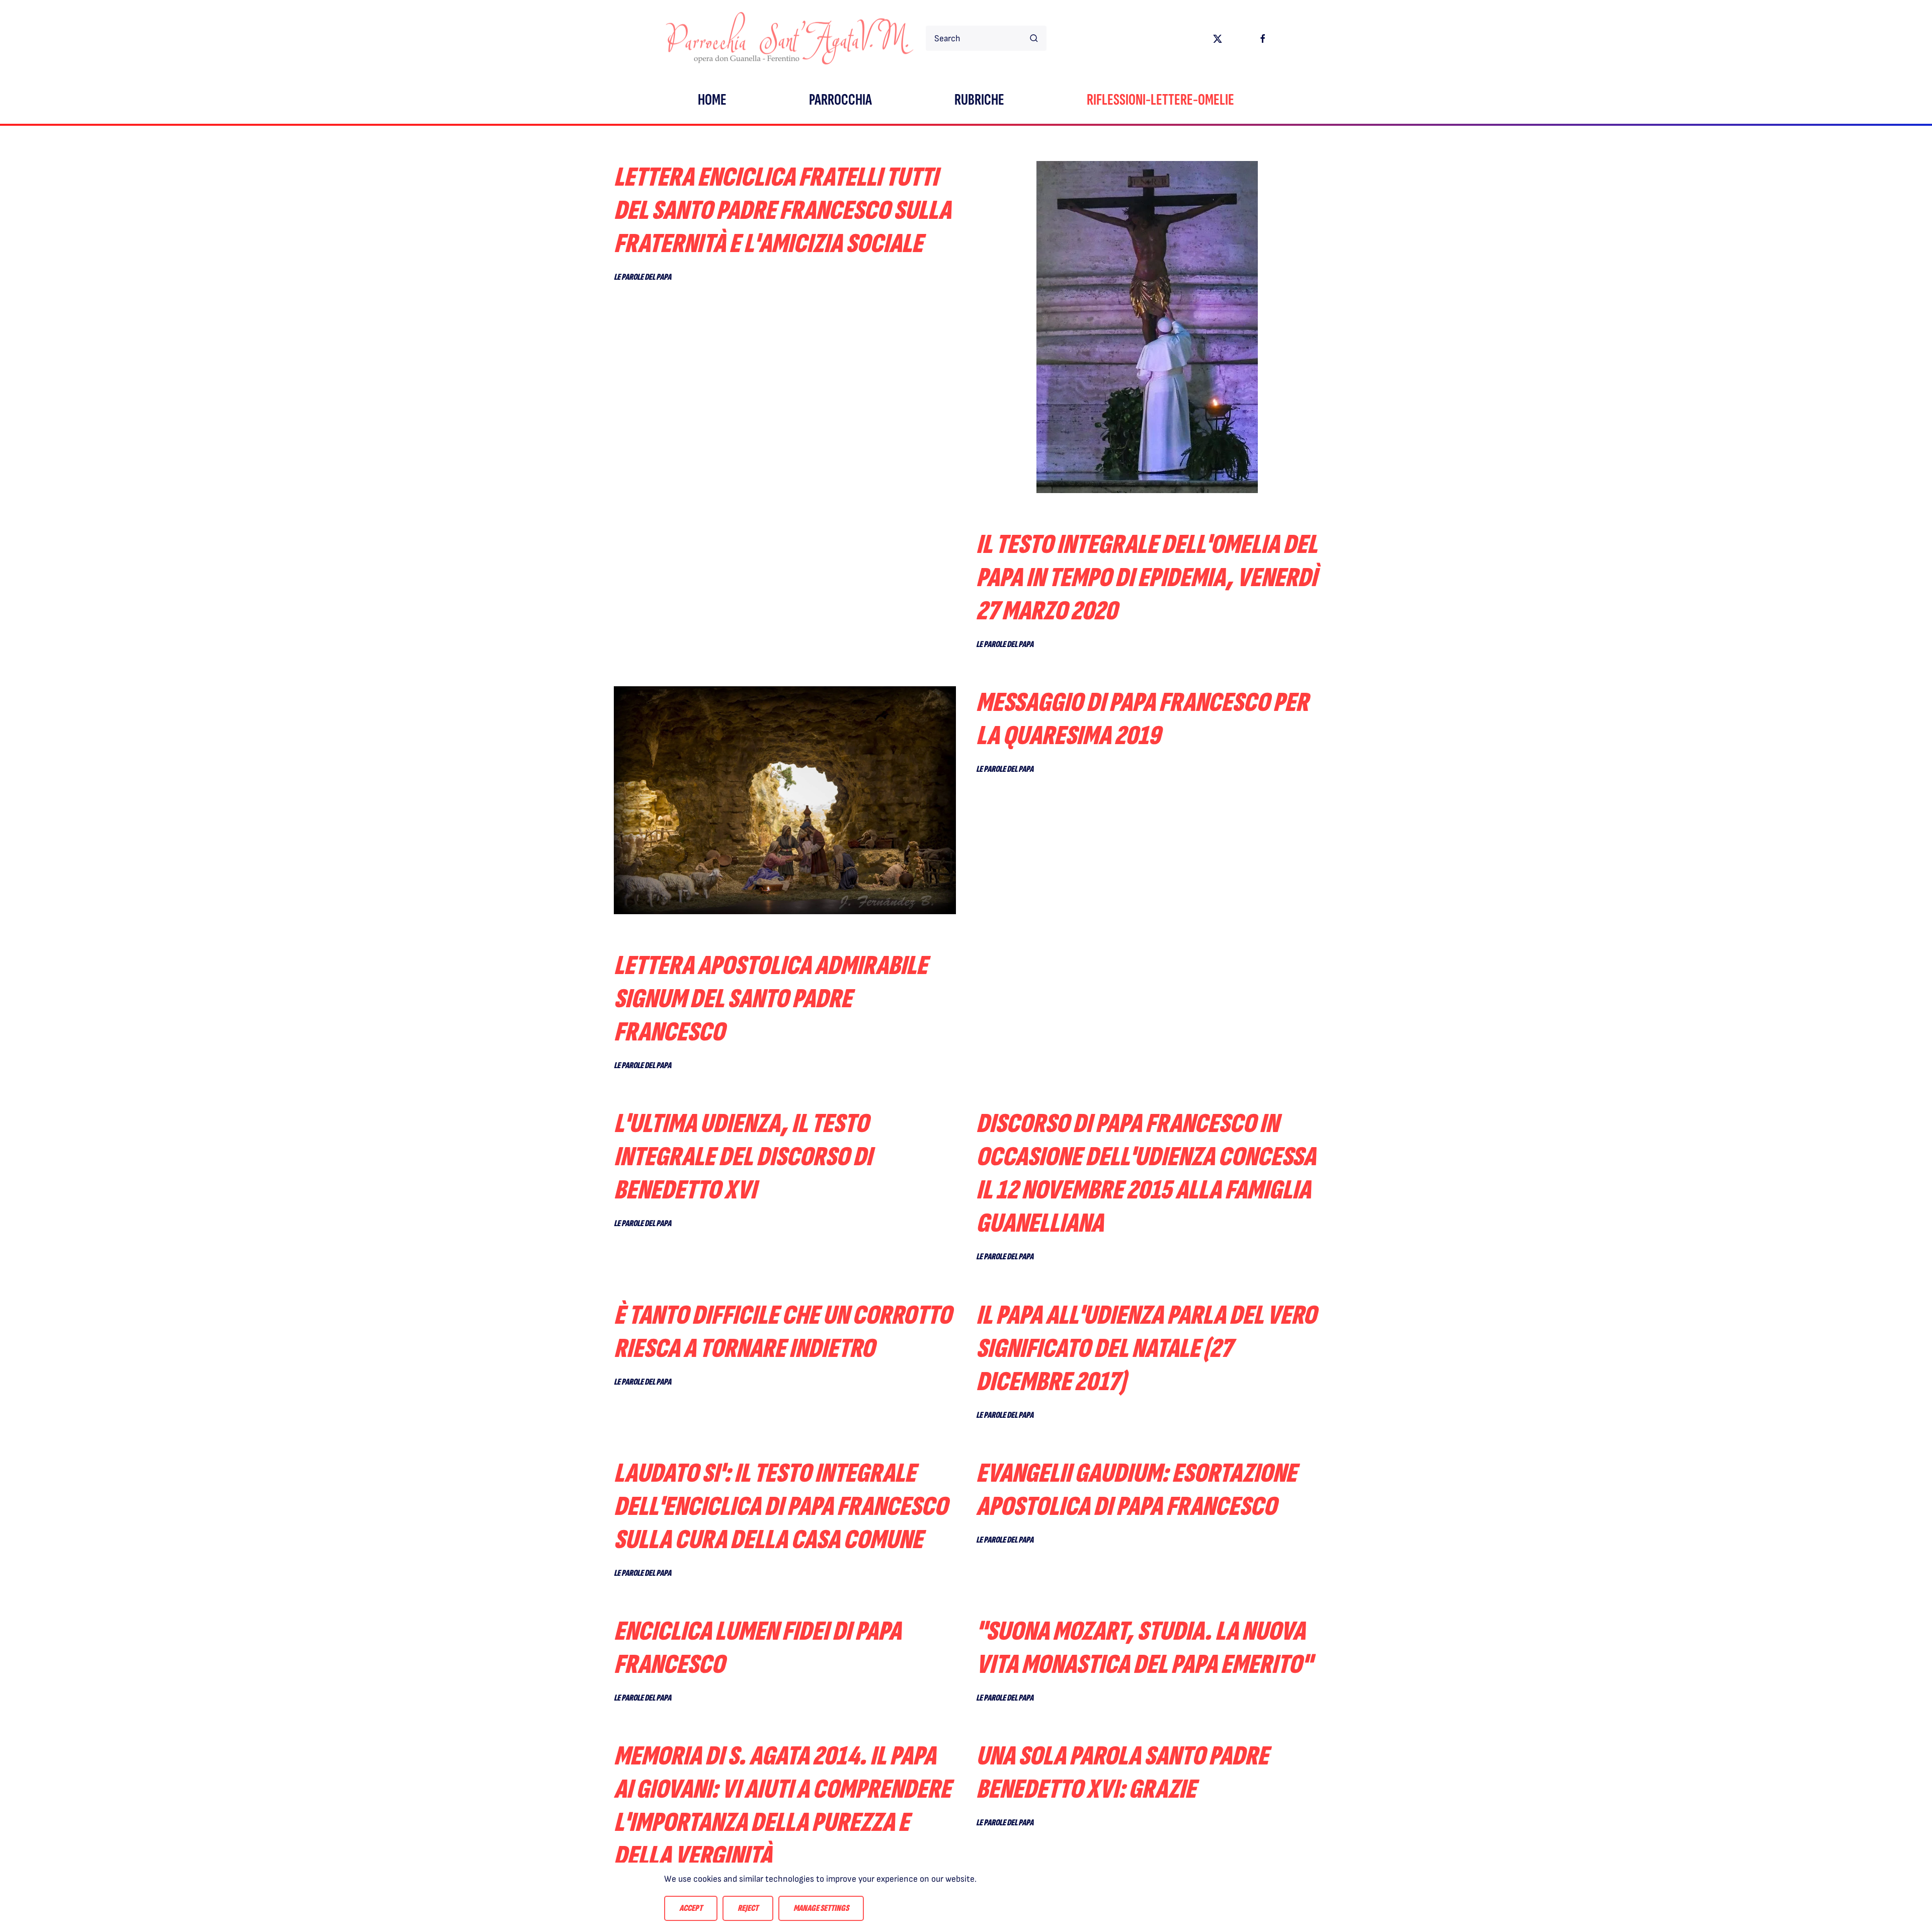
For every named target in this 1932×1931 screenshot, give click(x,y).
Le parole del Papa (642, 277)
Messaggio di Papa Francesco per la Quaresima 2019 (1142, 719)
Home (712, 100)
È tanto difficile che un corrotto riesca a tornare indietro (783, 1332)
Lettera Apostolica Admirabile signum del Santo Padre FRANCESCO (771, 999)
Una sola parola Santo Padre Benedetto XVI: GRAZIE (1122, 1773)
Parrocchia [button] (840, 100)
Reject (748, 1908)
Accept (691, 1908)
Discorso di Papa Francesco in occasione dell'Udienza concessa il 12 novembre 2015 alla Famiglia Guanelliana (1146, 1174)
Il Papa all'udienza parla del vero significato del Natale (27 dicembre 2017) (1146, 1349)
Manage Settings (821, 1908)
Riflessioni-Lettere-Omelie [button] (1160, 100)
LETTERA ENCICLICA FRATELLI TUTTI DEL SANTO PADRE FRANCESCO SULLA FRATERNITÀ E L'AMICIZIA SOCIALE (782, 211)
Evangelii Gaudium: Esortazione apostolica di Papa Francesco (1136, 1490)
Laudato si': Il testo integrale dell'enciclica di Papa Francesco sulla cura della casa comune (781, 1507)
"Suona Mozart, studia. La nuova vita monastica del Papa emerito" (1144, 1648)
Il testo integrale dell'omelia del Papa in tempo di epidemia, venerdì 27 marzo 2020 (1147, 578)
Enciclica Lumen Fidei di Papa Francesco (757, 1648)
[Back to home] (790, 38)
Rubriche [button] (979, 100)
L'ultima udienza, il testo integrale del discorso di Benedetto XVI (743, 1157)
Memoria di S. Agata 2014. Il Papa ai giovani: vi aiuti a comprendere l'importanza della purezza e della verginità (782, 1806)
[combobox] (986, 38)
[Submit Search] (1034, 38)
